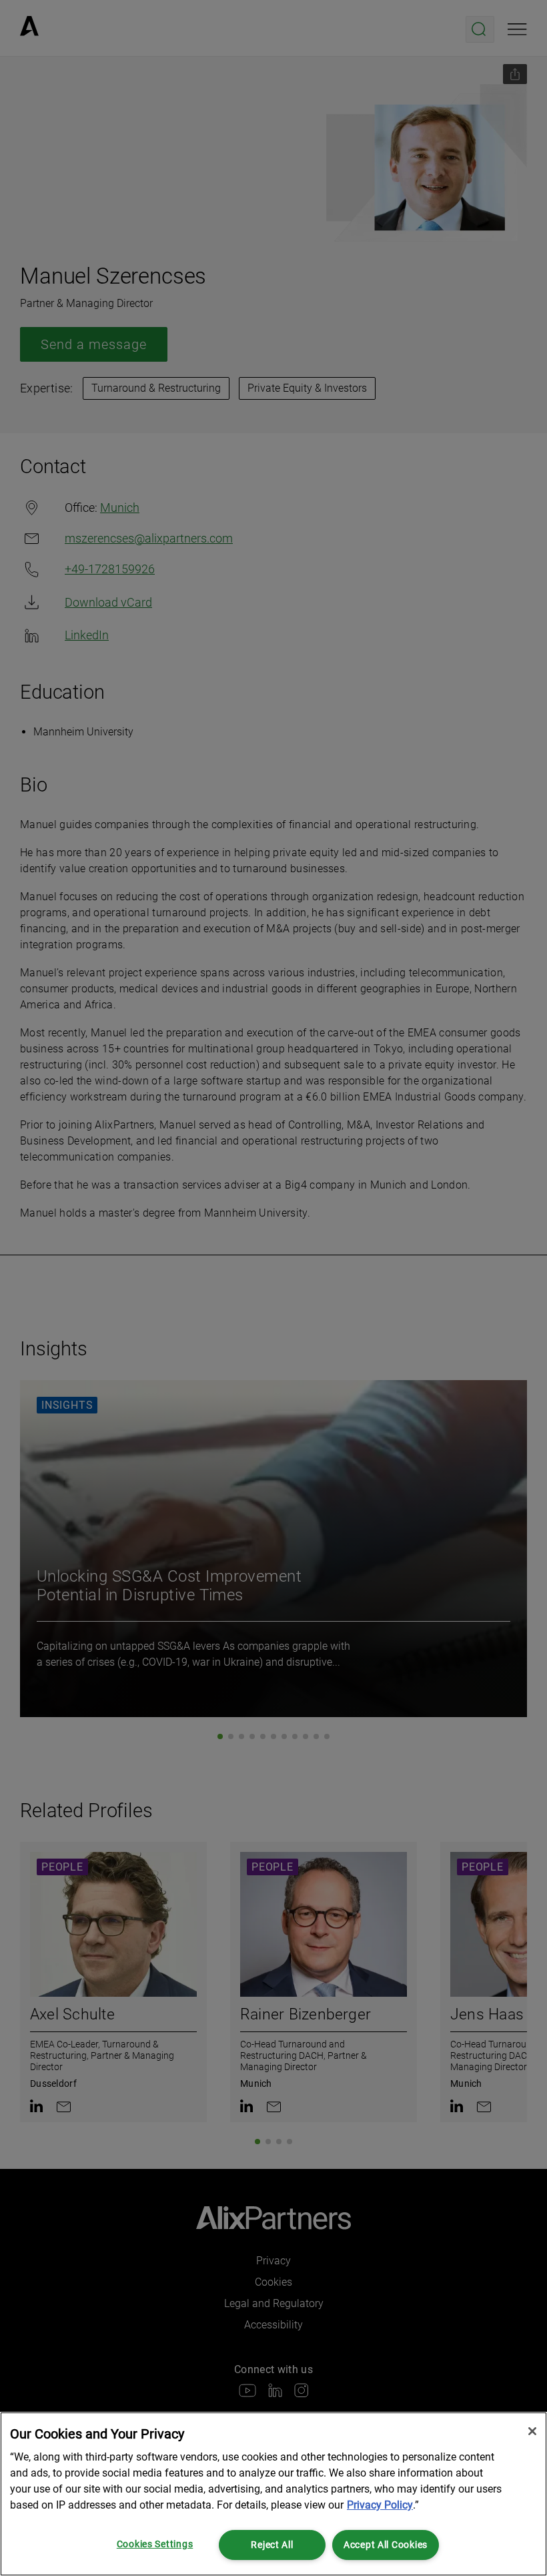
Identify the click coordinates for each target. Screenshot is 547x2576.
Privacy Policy (380, 2505)
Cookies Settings (155, 2544)
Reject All (272, 2545)
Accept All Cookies (386, 2545)
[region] (273, 2494)
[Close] (532, 2431)
